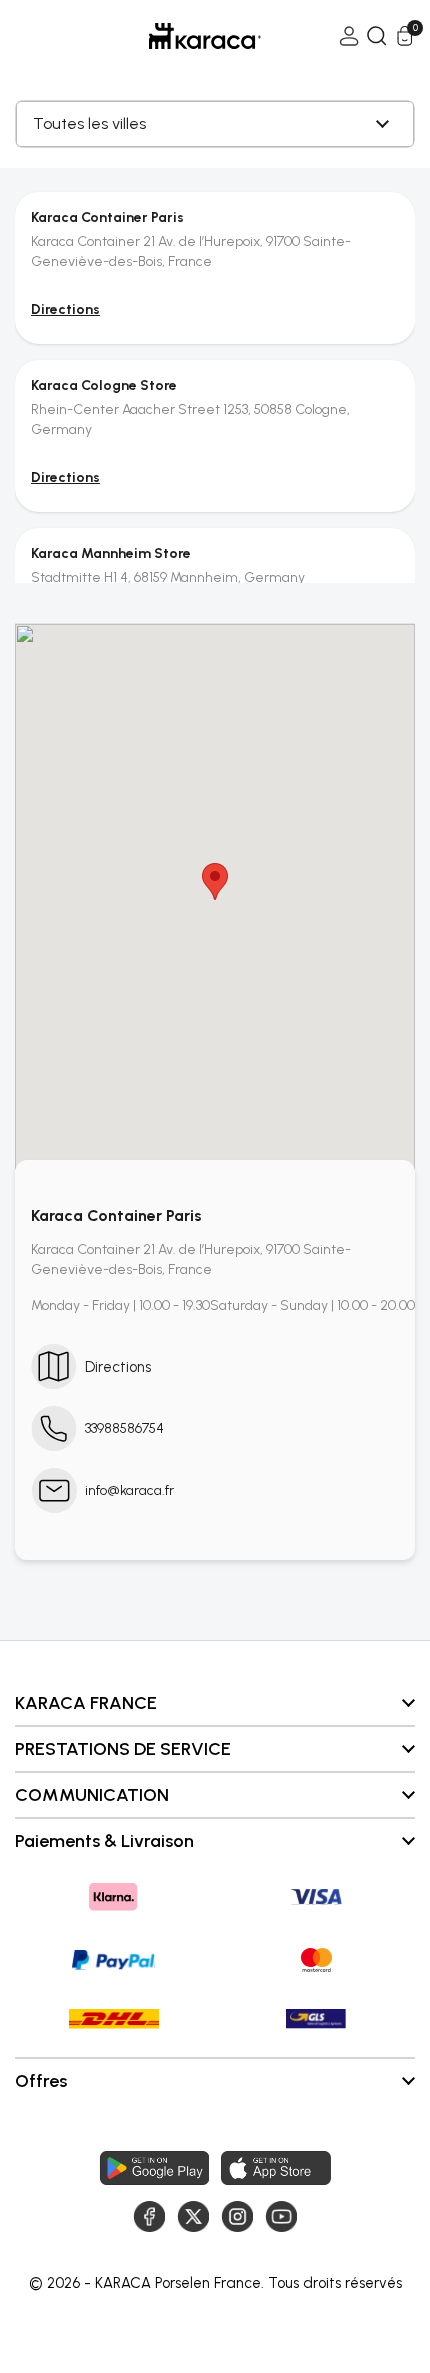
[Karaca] (177, 36)
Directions (65, 309)
